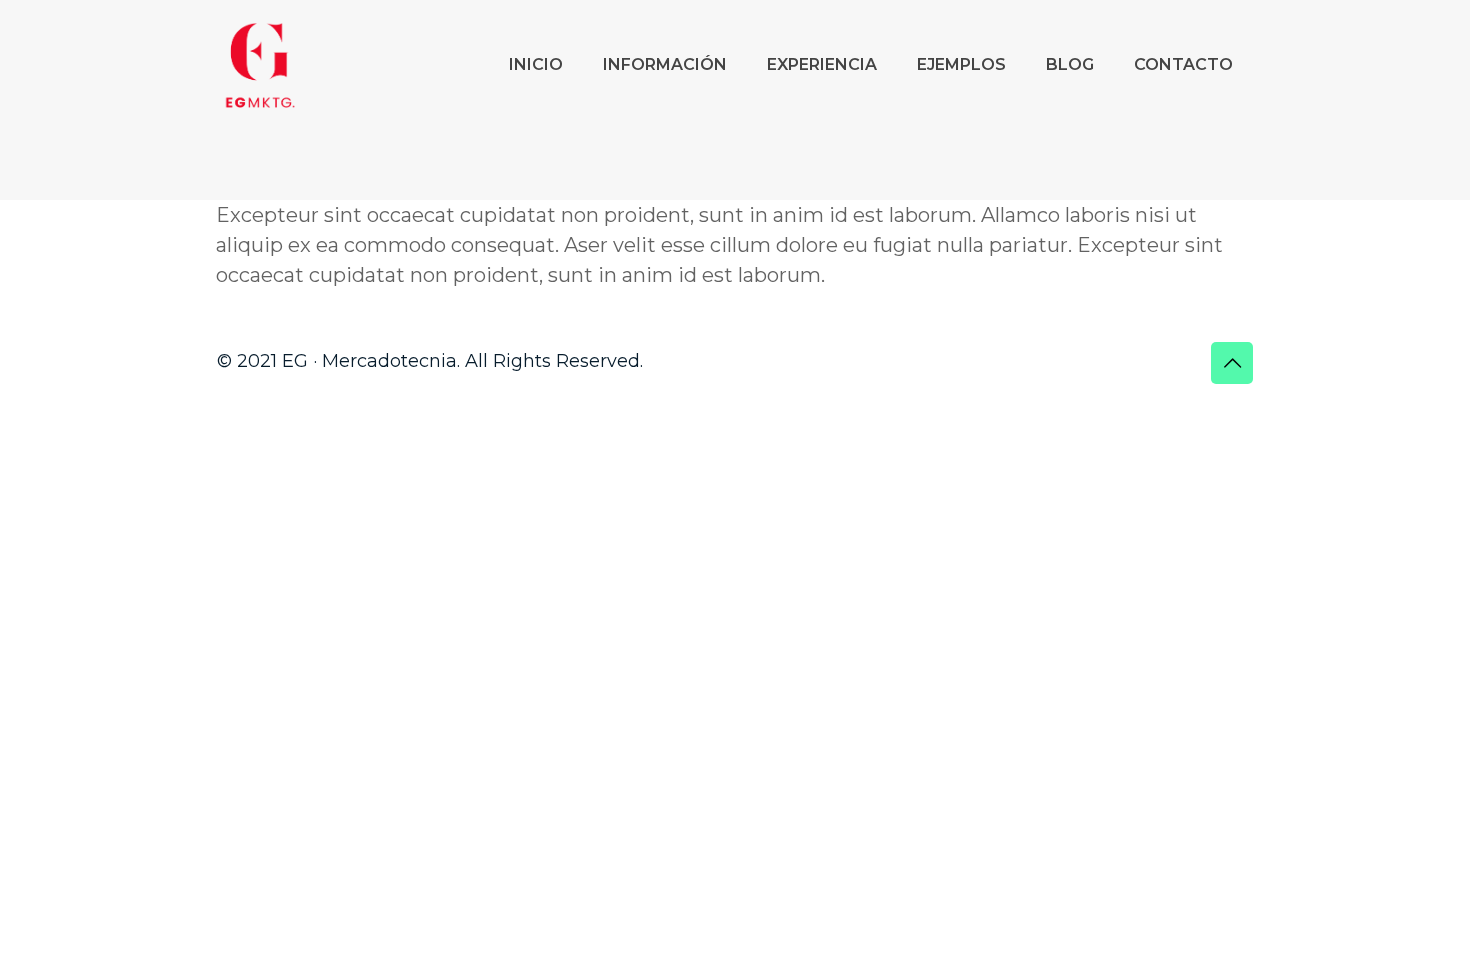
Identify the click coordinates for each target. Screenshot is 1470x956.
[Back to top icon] (1232, 363)
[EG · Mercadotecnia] (260, 65)
